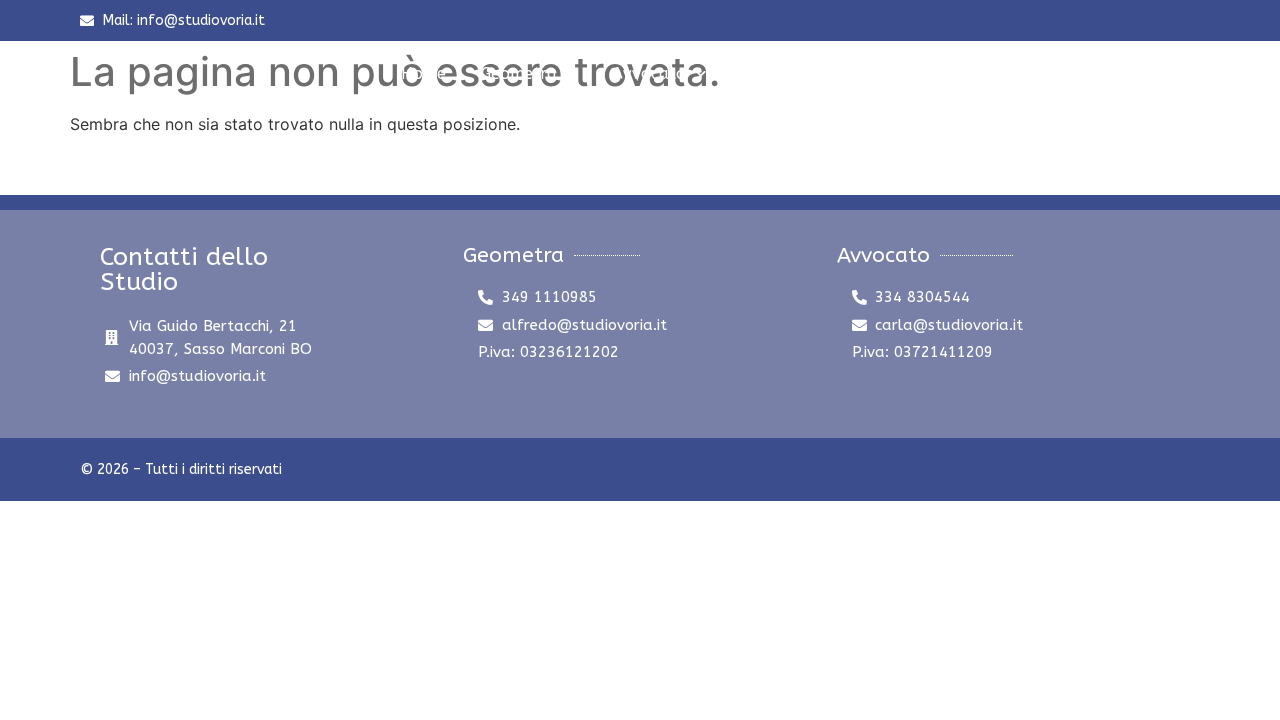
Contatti (848, 73)
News (761, 73)
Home (423, 73)
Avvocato (649, 73)
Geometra (519, 73)
